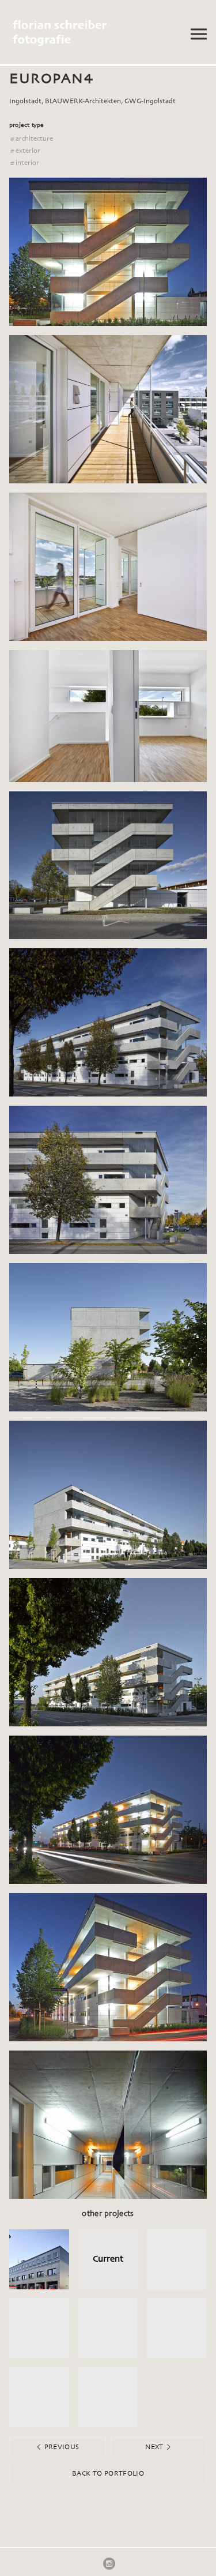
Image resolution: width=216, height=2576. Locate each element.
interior (24, 163)
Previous (60, 2447)
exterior (25, 151)
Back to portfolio (108, 2474)
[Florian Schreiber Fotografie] (85, 33)
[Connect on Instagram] (109, 2563)
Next (155, 2447)
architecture (31, 139)
